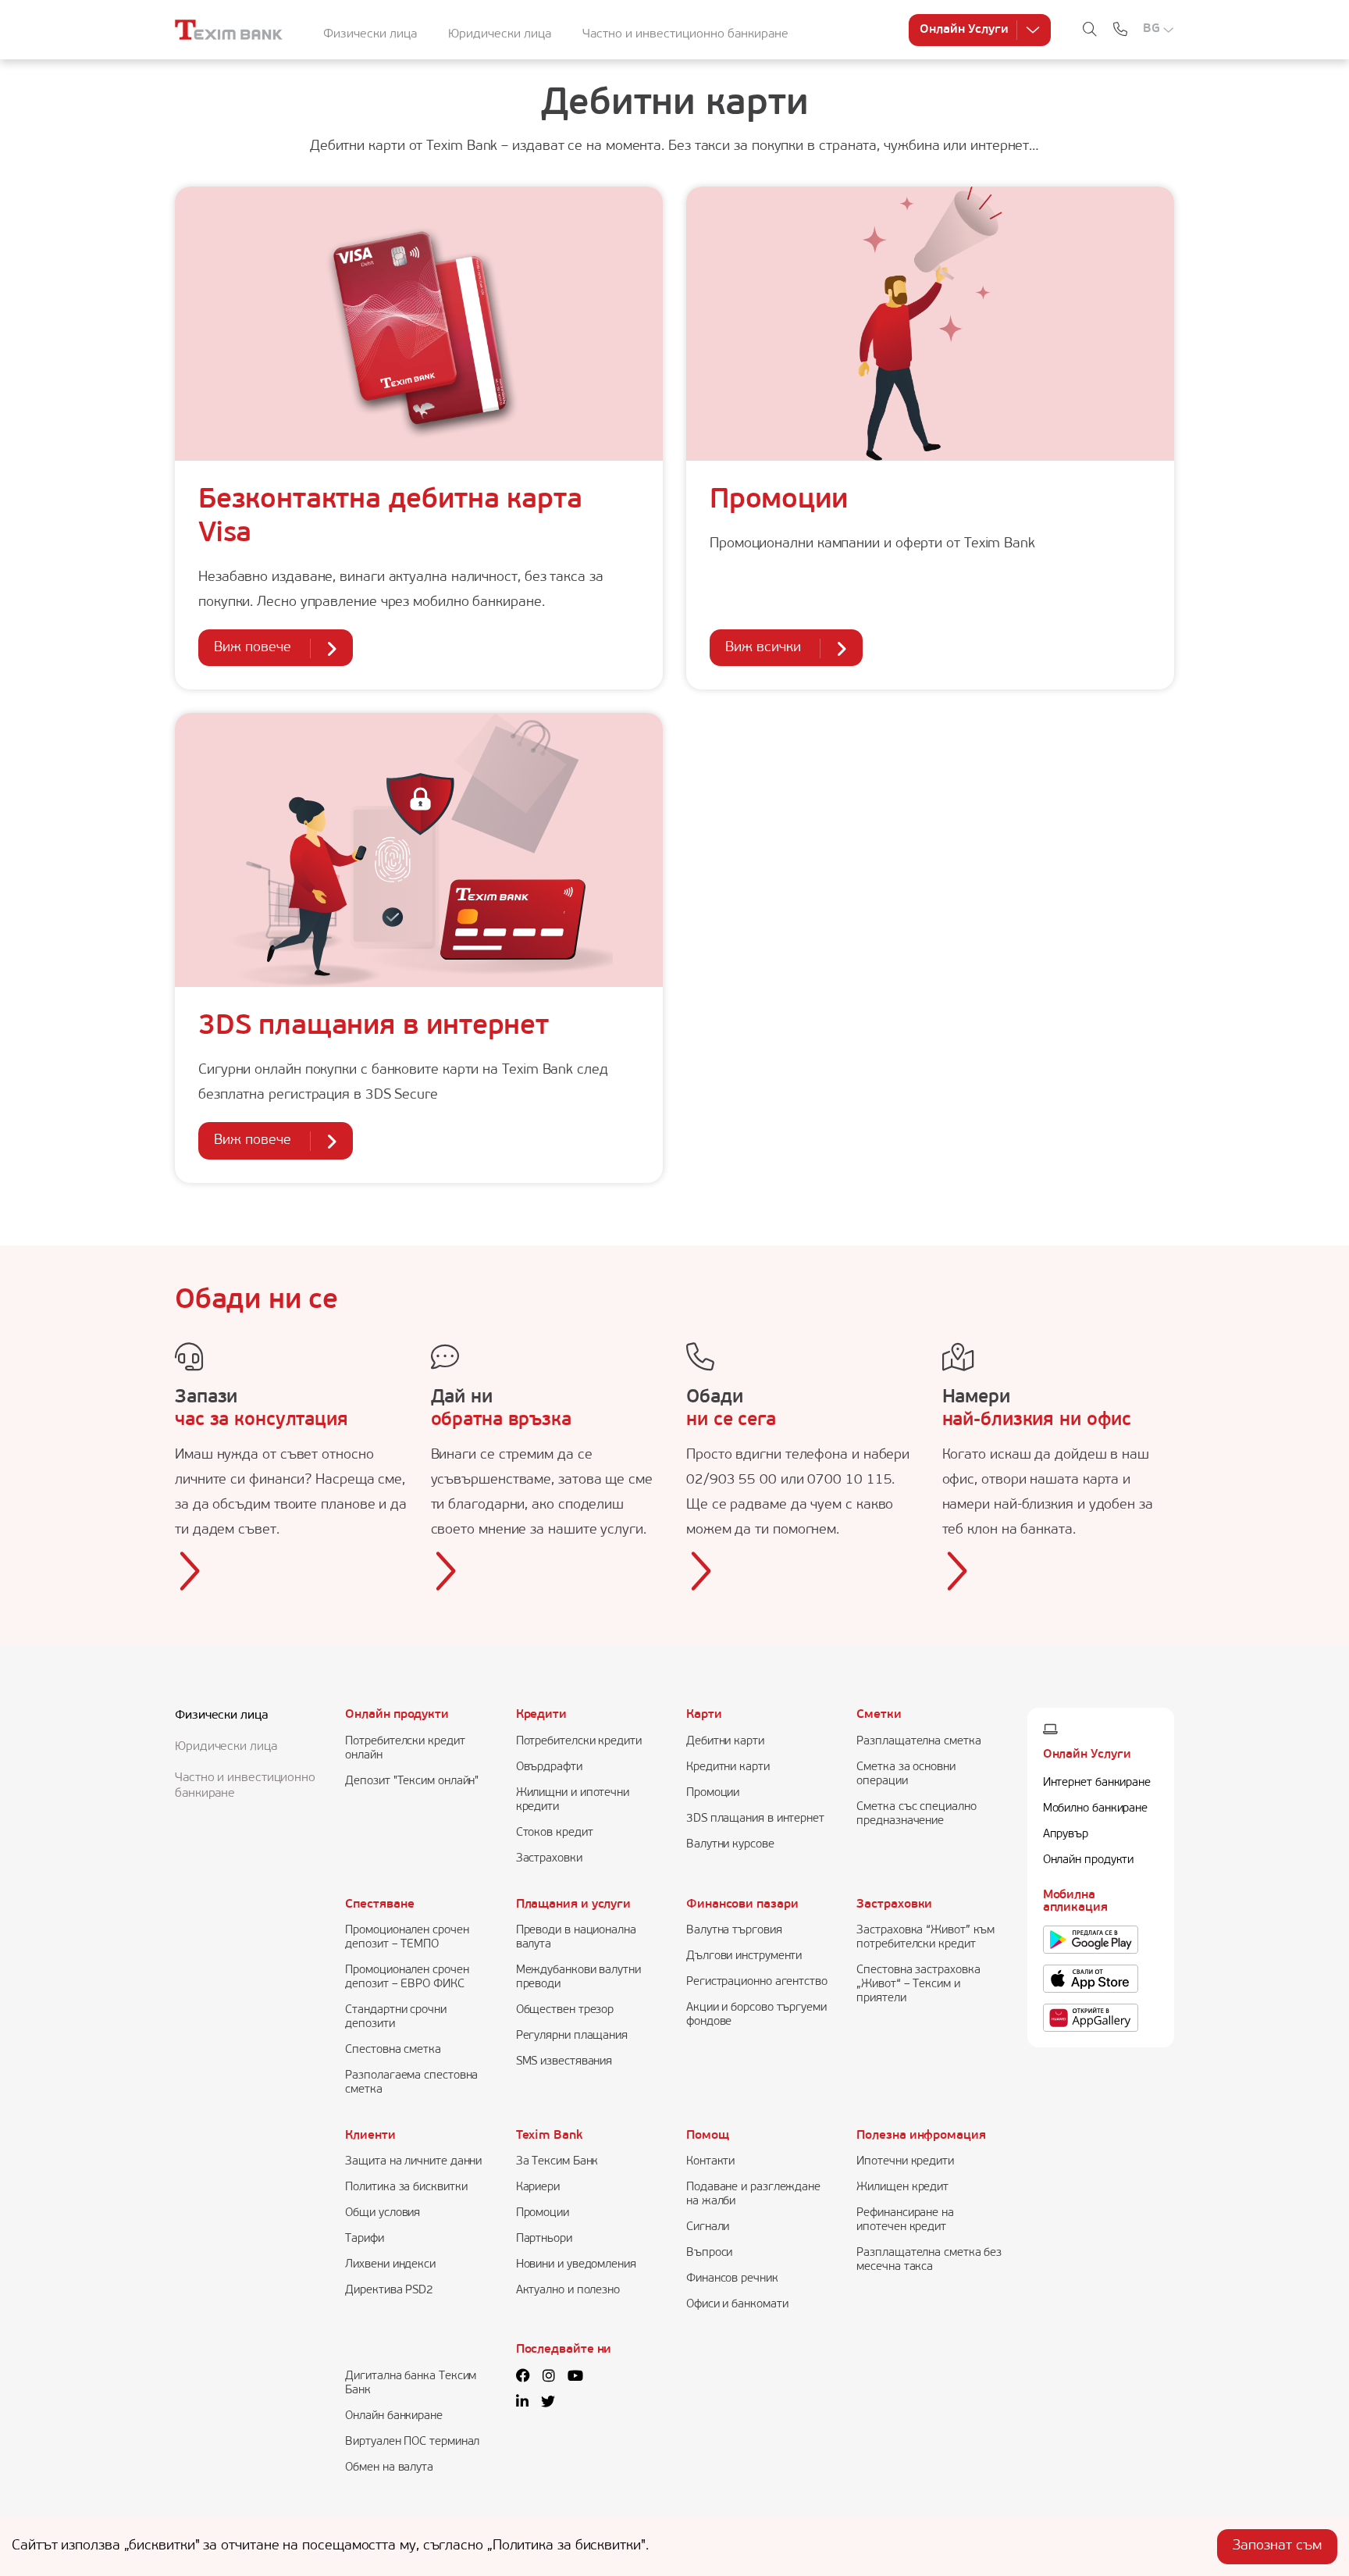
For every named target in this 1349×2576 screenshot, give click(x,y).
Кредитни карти (728, 1767)
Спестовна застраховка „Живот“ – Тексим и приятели (918, 1985)
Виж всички (763, 648)
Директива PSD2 (389, 2291)
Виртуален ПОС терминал (412, 2442)
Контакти (710, 2162)
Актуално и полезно (568, 2291)
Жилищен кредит (902, 2188)
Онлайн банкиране (394, 2416)
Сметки (879, 1715)
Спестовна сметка (393, 2050)
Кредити (541, 1715)
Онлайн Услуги (964, 30)
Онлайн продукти (397, 1715)
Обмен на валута (389, 2468)
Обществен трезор (565, 2010)
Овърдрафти (549, 1767)
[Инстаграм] (549, 2378)
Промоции (779, 501)
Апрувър (1066, 1835)
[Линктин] (522, 2403)
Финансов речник (732, 2279)
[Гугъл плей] (1091, 1940)
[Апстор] (1091, 1979)
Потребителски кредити (579, 1742)
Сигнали (708, 2227)
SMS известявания (564, 2062)
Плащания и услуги (573, 1904)
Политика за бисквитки (406, 2188)
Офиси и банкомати (737, 2305)
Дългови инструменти (744, 1956)
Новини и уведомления (576, 2265)
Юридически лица (500, 34)
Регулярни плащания (572, 2036)
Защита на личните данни (413, 2162)
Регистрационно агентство (757, 1982)
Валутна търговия (734, 1931)
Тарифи (364, 2239)
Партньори (544, 2239)
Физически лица (370, 34)
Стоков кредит (555, 1833)
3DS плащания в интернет (374, 1027)
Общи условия (383, 2213)
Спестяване (379, 1904)
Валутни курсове (730, 1845)
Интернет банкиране (1097, 1783)
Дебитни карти (725, 1742)
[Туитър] (548, 2403)
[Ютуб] (575, 2378)
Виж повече (253, 648)
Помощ (708, 2136)
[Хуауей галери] (1091, 2018)
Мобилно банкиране (1095, 1809)
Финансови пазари (742, 1904)
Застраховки (549, 1859)
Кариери (538, 2188)
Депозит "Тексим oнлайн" (412, 1781)
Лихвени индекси (390, 2265)
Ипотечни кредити (905, 2162)
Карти (704, 1715)
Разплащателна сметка (918, 1742)
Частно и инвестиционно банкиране (685, 34)
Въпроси (709, 2253)
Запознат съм (1277, 2546)
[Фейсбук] (523, 2378)
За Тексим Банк (557, 2162)
